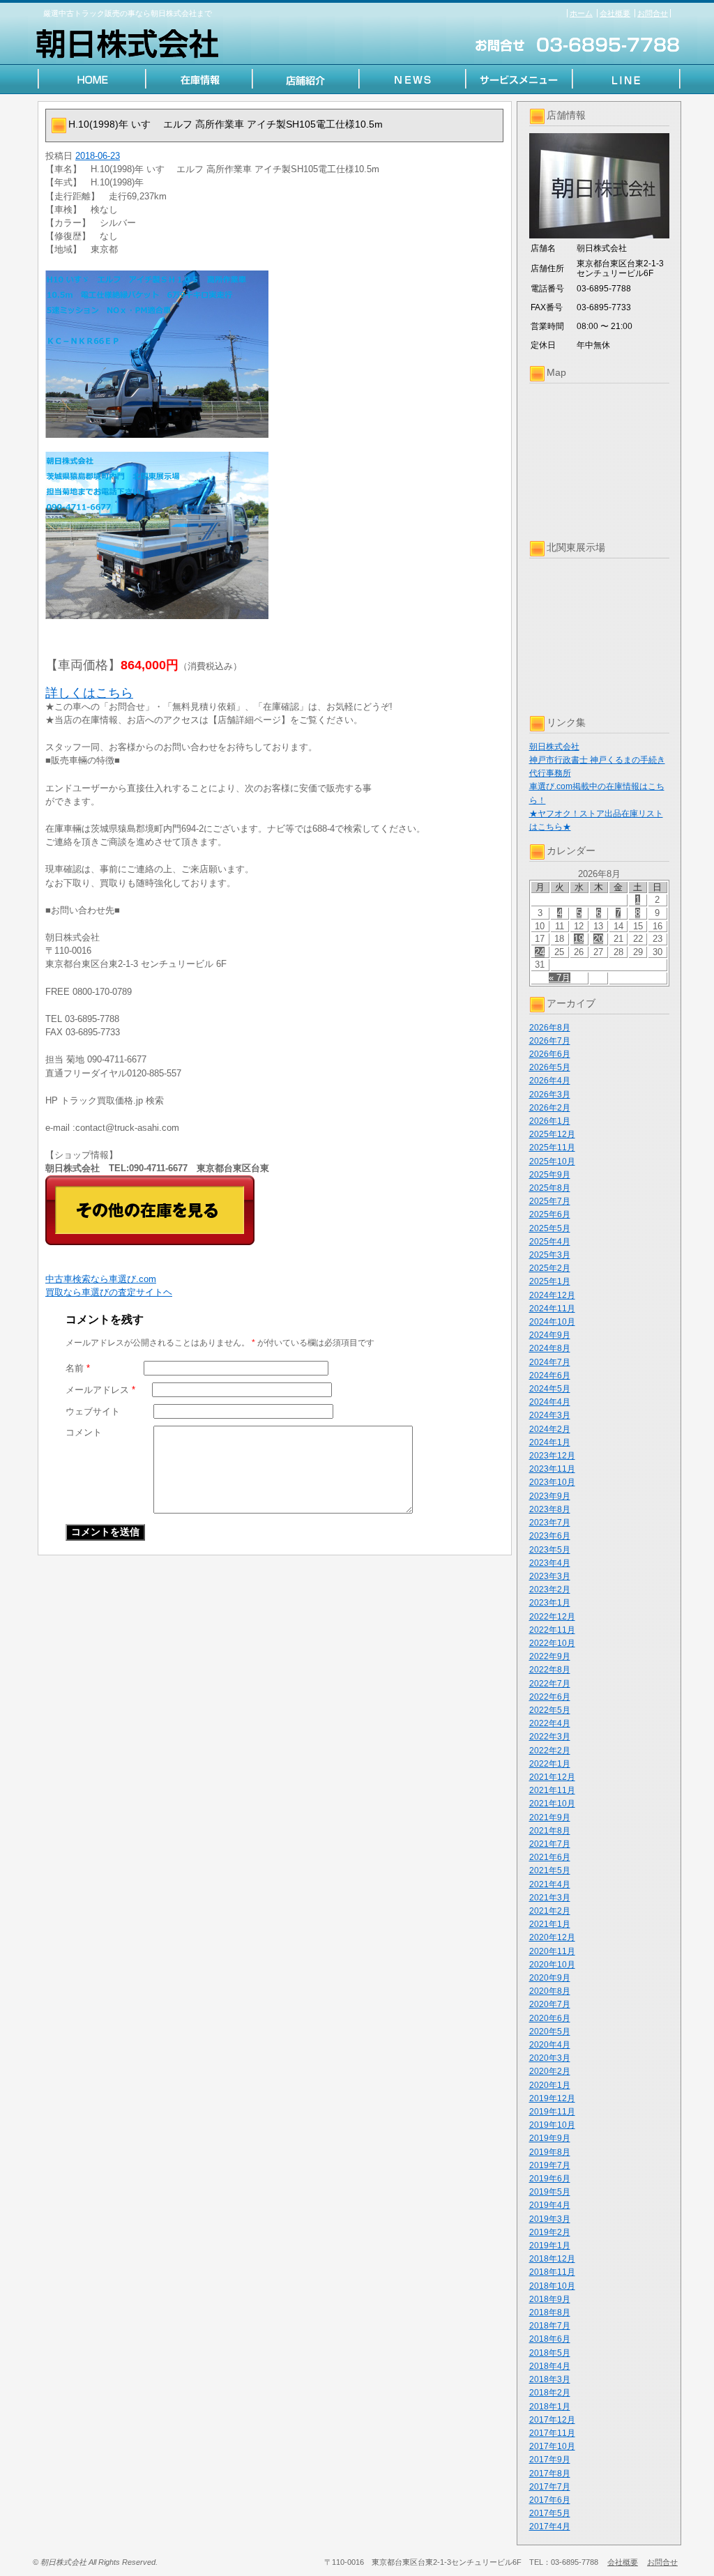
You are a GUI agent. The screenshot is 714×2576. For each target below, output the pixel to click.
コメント (84, 1432)
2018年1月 (550, 2407)
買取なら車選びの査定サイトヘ (109, 1292)
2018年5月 (550, 2353)
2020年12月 (552, 1937)
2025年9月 (550, 1175)
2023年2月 (550, 1590)
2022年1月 (550, 1764)
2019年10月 (552, 2125)
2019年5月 (550, 2192)
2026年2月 (550, 1108)
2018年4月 (550, 2366)
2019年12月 (552, 2098)
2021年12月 (552, 1777)
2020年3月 (550, 2058)
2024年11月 (552, 1309)
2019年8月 (550, 2152)
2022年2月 (550, 1751)
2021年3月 (550, 1898)
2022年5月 (550, 1710)
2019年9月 (550, 2138)
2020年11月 (552, 1951)
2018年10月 (552, 2286)
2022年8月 (550, 1670)
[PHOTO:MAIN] (275, 354)
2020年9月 (550, 1978)
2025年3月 (550, 1255)
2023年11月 (552, 1469)
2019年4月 (550, 2205)
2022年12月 (552, 1617)
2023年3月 (550, 1576)
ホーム (581, 13)
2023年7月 (550, 1523)
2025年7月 (550, 1201)
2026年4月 (550, 1081)
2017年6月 (550, 2500)
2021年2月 (550, 1911)
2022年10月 (552, 1643)
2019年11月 (552, 2112)
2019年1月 (550, 2246)
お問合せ (653, 13)
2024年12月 (552, 1295)
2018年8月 (550, 2312)
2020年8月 (550, 1991)
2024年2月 (550, 1429)
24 (540, 952)
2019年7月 (550, 2165)
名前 (78, 1368)
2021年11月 (552, 1790)
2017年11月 (552, 2433)
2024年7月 (550, 1362)
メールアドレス (100, 1390)
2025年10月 (552, 1161)
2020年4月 (550, 2045)
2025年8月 (550, 1188)
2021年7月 (550, 1844)
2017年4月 (550, 2527)
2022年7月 (550, 1684)
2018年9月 (550, 2299)
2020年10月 (552, 1965)
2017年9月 (550, 2460)
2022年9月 (550, 1656)
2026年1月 (550, 1121)
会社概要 (615, 13)
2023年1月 (550, 1603)
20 (598, 939)
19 (579, 939)
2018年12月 (552, 2259)
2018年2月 (550, 2393)
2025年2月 (550, 1268)
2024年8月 (550, 1348)
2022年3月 (550, 1737)
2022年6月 (550, 1697)
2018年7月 (550, 2326)
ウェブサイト (93, 1411)
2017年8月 (550, 2474)
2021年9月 (550, 1817)
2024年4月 (550, 1402)
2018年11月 (552, 2272)
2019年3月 (550, 2219)
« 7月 (560, 978)
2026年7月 (550, 1041)
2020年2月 (550, 2071)
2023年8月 (550, 1509)
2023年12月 (552, 1456)
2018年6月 (550, 2339)
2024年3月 (550, 1415)
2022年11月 (552, 1630)
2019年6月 (550, 2179)
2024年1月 (550, 1442)
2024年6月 (550, 1375)
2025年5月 (550, 1228)
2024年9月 (550, 1335)
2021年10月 (552, 1804)
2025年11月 (552, 1148)
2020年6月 (550, 2018)
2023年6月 (550, 1536)
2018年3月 (550, 2379)
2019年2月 (550, 2232)
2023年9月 (550, 1496)
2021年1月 (550, 1924)
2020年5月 (550, 2032)
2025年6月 (550, 1214)
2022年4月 (550, 1723)
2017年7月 (550, 2487)
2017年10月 (552, 2446)
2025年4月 (550, 1242)
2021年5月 (550, 1870)
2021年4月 (550, 1884)
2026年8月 (550, 1028)
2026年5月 (550, 1067)
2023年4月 (550, 1563)
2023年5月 (550, 1550)
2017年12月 (552, 2420)
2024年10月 (552, 1322)
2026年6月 (550, 1054)
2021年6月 (550, 1857)
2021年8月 (550, 1831)
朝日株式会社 (554, 747)
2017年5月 (550, 2513)
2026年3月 (550, 1095)
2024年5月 (550, 1389)
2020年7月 (550, 2004)
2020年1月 (550, 2085)
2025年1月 (550, 1281)
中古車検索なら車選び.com (101, 1279)
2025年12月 (552, 1134)
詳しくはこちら (89, 693)
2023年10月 (552, 1482)
